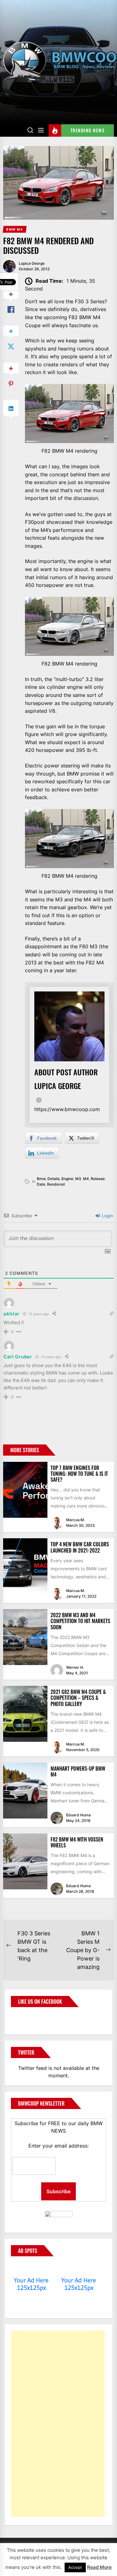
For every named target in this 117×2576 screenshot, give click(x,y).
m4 (86, 1179)
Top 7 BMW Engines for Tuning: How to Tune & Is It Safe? (79, 1474)
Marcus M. (76, 1520)
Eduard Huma (78, 1815)
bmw (41, 1179)
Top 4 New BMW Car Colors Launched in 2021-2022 (80, 1547)
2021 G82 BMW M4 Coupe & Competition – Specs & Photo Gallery (78, 1698)
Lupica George (32, 263)
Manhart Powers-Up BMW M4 (78, 1771)
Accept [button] (75, 2567)
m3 (78, 1179)
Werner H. (75, 1667)
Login (107, 1216)
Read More (99, 2567)
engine (67, 1179)
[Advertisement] (58, 2424)
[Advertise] (31, 2268)
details (54, 1179)
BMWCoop (31, 2017)
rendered (56, 1184)
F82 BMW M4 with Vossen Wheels (77, 1842)
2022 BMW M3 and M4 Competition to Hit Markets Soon (80, 1621)
